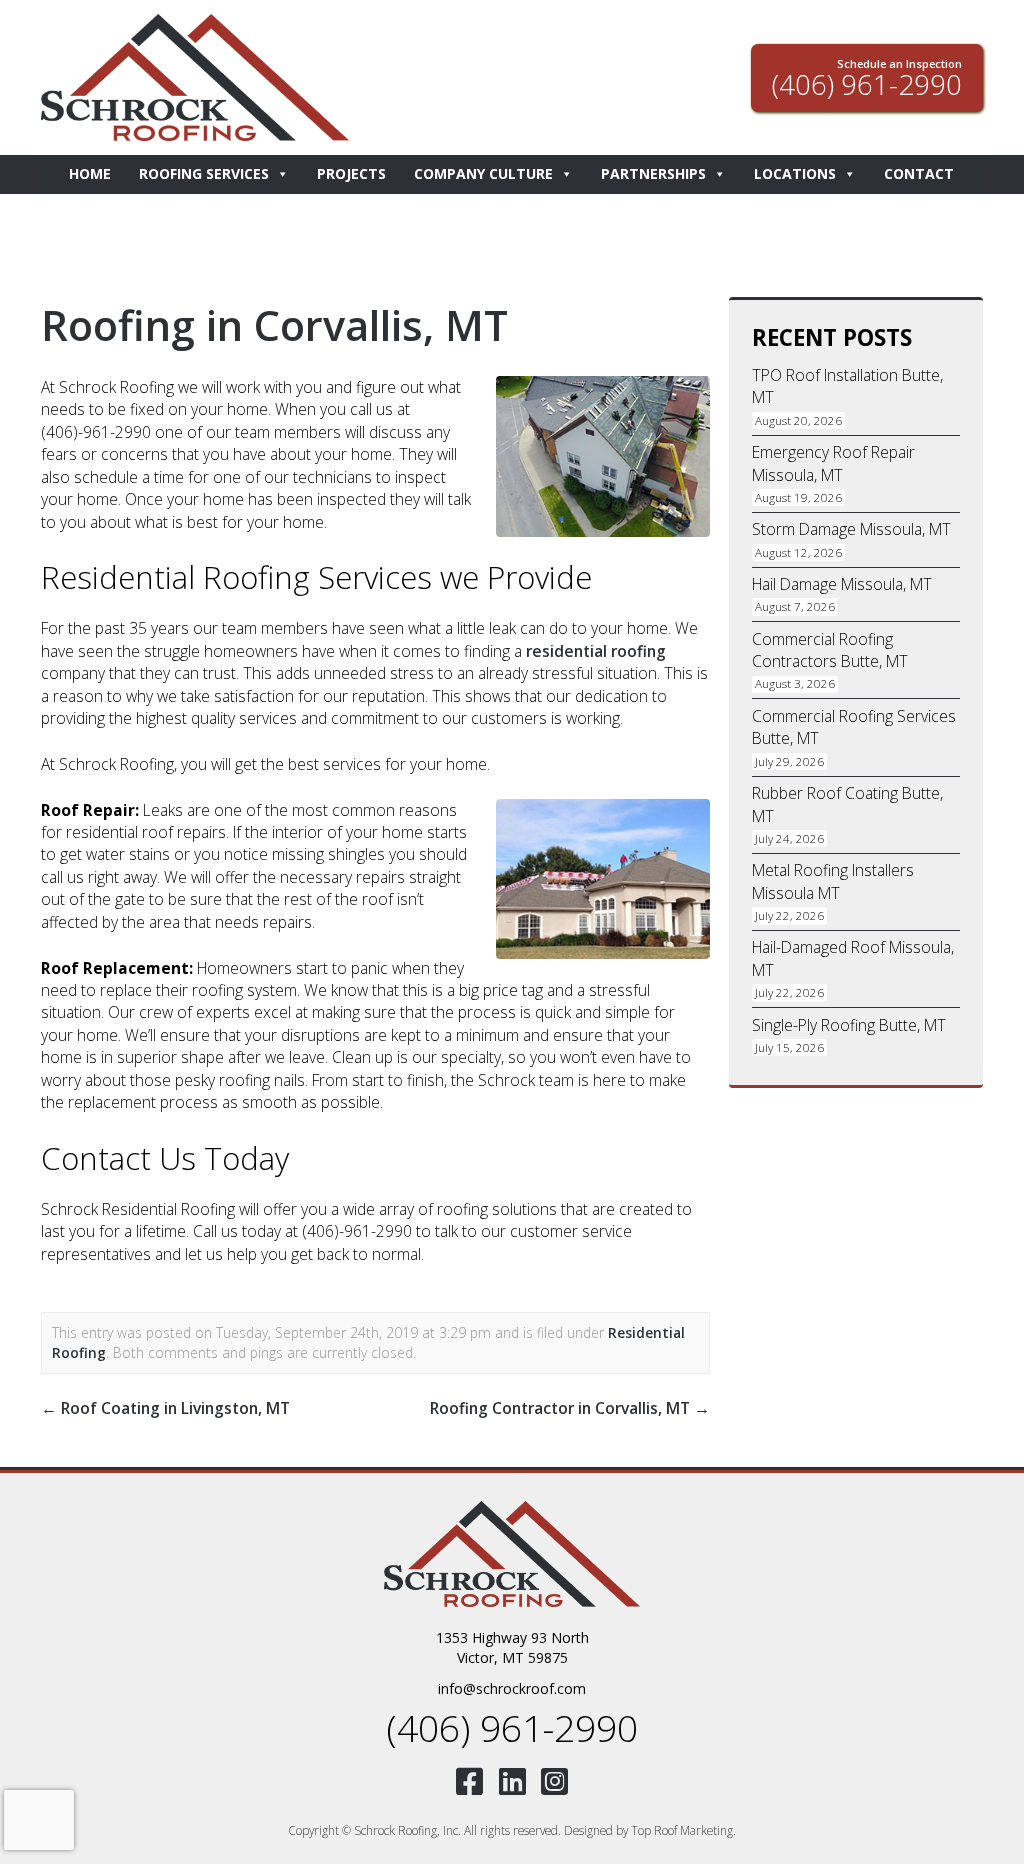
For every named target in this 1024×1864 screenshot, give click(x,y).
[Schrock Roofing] (512, 1554)
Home (90, 173)
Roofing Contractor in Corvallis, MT (570, 1408)
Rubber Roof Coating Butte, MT (847, 804)
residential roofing (596, 651)
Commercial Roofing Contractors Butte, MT (830, 650)
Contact (919, 173)
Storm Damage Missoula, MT (851, 529)
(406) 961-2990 (512, 1727)
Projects (351, 173)
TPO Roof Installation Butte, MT (847, 386)
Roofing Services (204, 173)
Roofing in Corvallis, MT (274, 325)
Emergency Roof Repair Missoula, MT (833, 463)
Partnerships (653, 173)
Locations (795, 173)
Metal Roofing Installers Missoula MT (833, 881)
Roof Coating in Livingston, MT (165, 1408)
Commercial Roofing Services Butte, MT (854, 727)
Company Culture (483, 173)
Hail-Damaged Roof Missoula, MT (853, 958)
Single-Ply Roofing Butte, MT (849, 1025)
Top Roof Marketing (682, 1830)
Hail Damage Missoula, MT (842, 584)
